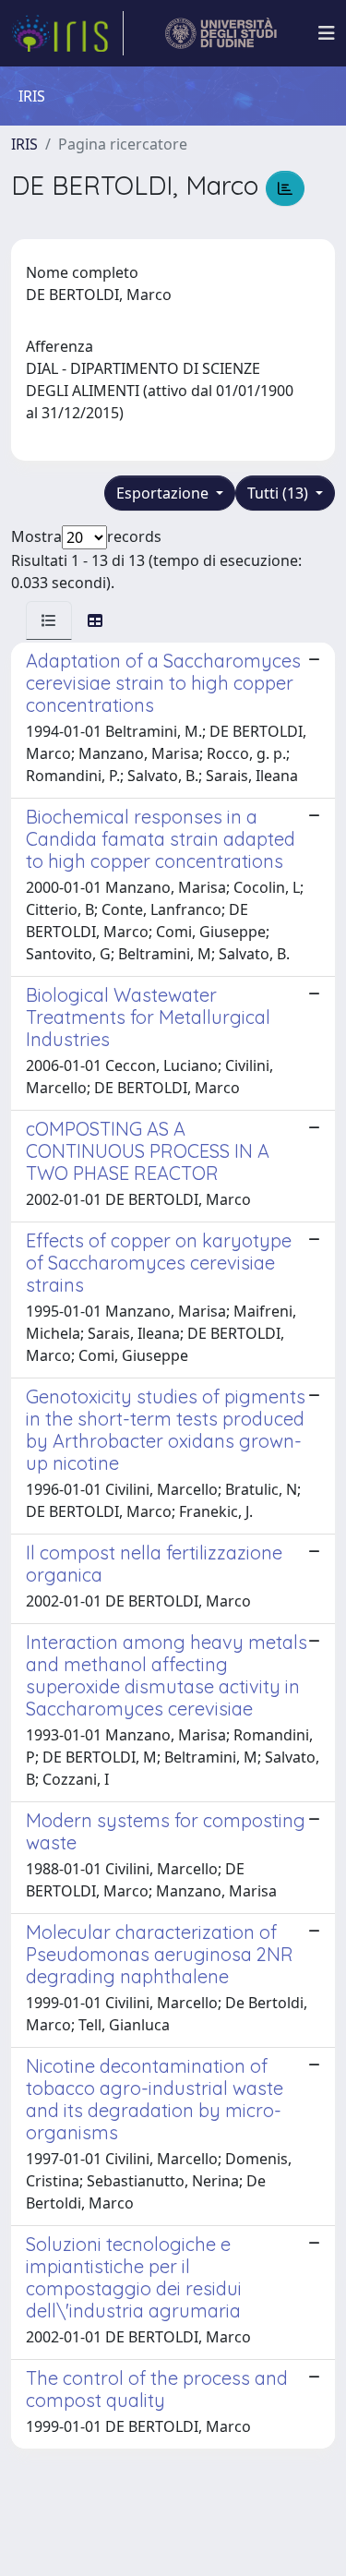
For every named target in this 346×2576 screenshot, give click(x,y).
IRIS (24, 144)
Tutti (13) (280, 493)
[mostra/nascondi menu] (327, 33)
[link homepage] (67, 33)
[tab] (49, 620)
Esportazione (164, 493)
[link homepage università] (221, 33)
